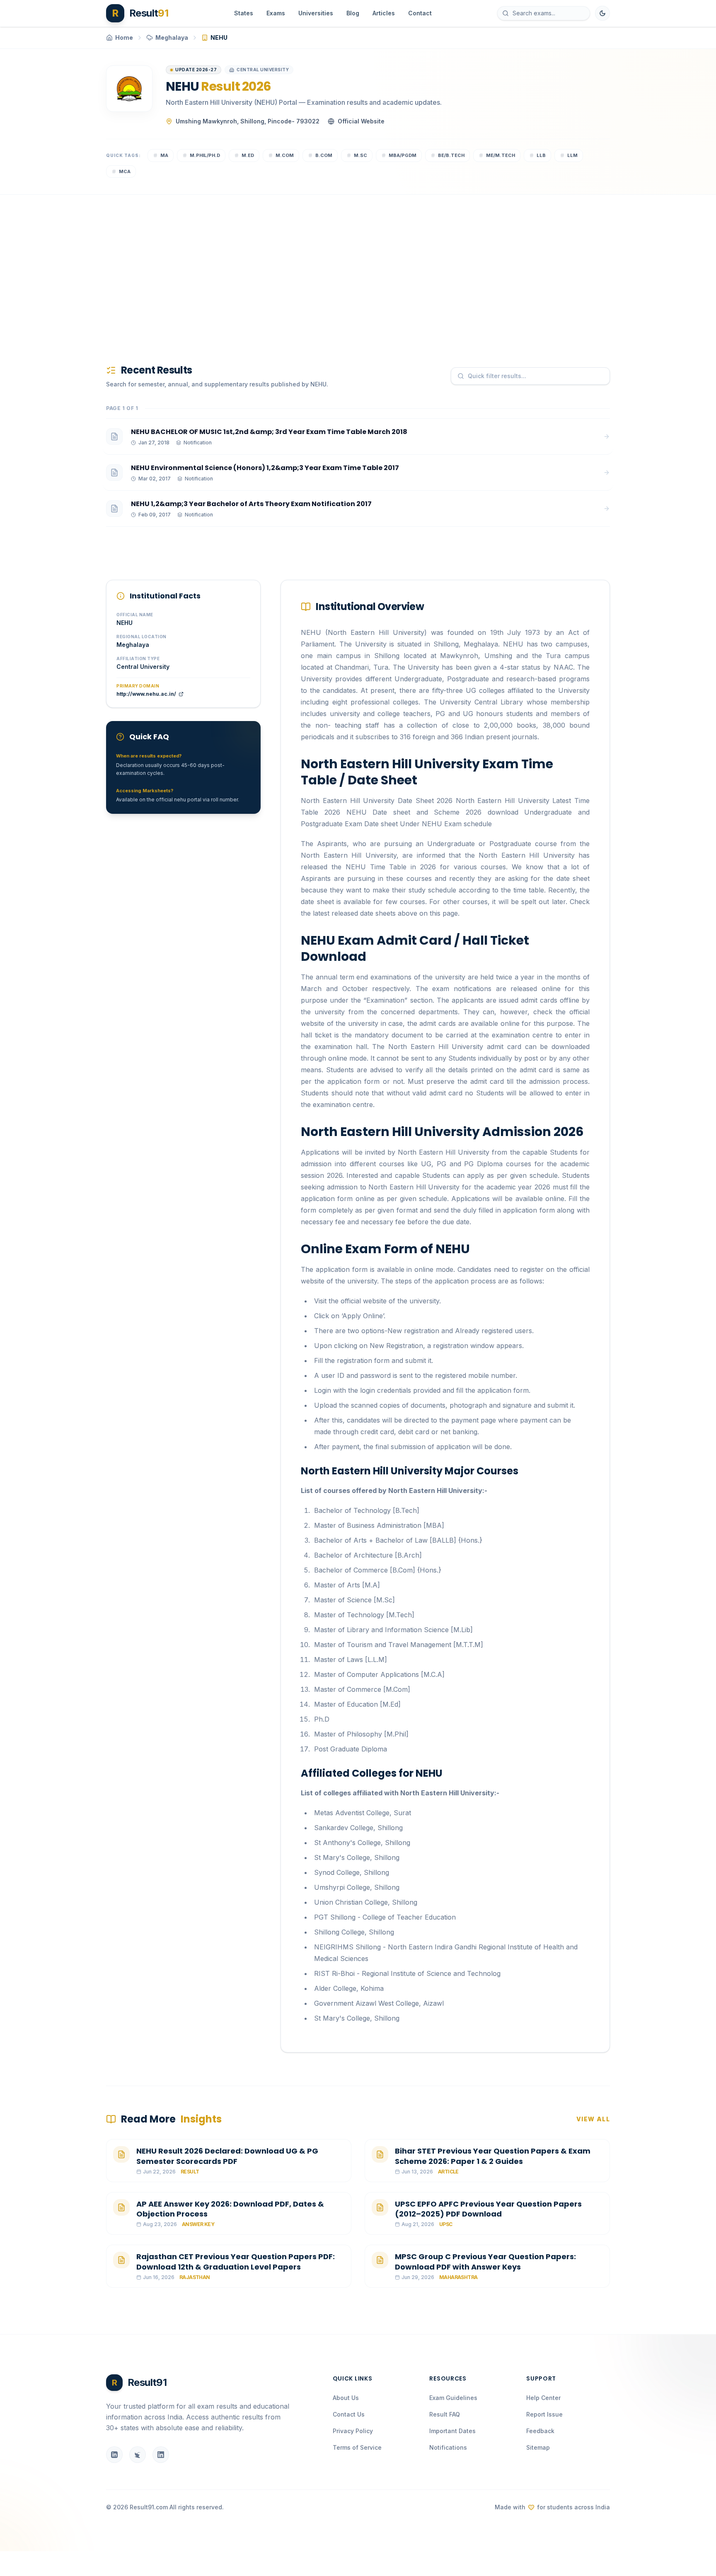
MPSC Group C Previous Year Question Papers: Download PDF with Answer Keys (485, 2262)
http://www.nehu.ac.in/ (146, 694)
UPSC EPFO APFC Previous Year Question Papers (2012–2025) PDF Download (488, 2209)
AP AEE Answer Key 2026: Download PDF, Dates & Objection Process (230, 2209)
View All (593, 2119)
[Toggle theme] (602, 13)
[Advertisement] (355, 266)
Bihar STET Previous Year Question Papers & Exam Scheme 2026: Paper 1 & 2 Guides (493, 2156)
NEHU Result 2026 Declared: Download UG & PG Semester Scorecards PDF (227, 2156)
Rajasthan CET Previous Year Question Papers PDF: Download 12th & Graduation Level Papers (236, 2262)
